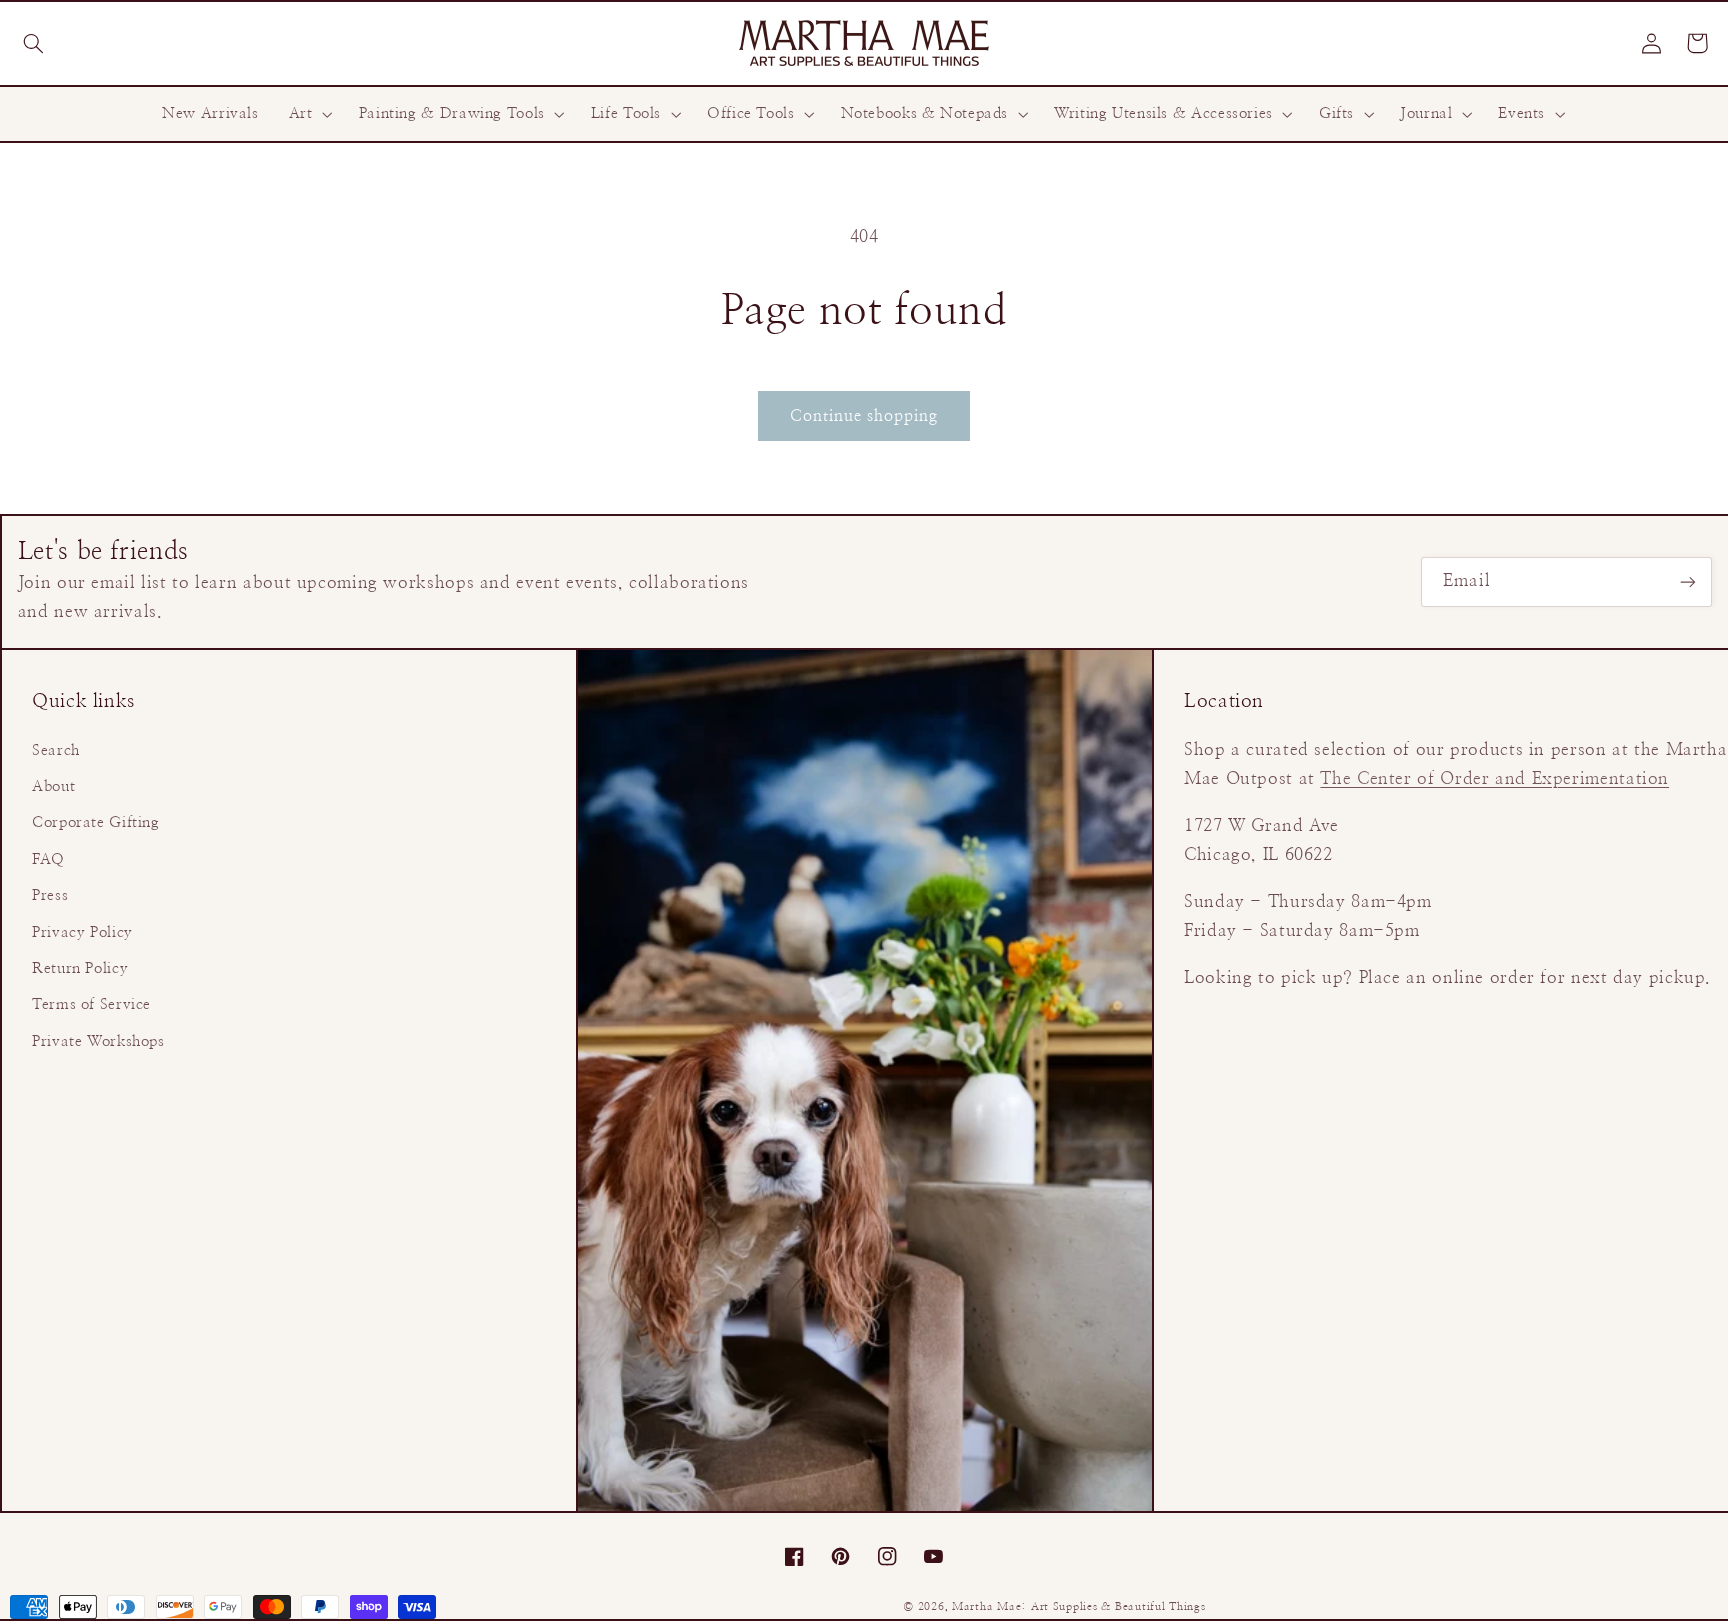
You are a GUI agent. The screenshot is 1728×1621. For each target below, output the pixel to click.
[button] (33, 43)
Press (50, 895)
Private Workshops (98, 1041)
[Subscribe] (1688, 581)
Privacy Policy (82, 932)
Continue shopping (864, 416)
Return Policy (80, 968)
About (53, 786)
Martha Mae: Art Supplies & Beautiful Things (1079, 1607)
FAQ (48, 859)
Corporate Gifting (96, 822)
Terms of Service (91, 1004)
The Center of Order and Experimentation (1494, 779)
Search (56, 750)
